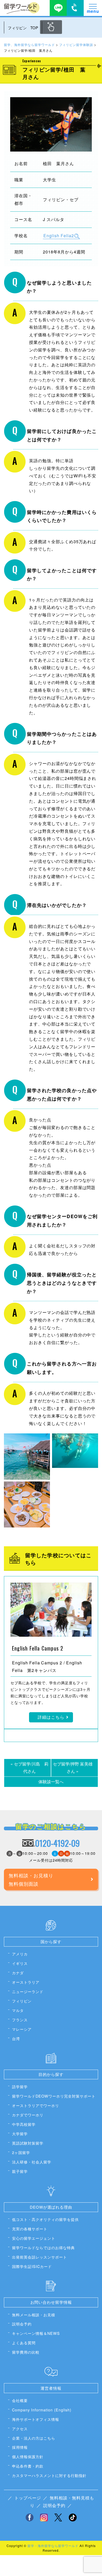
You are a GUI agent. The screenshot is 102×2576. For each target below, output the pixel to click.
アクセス (20, 2429)
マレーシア (22, 2029)
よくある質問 (24, 2343)
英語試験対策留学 (28, 2143)
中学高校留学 (24, 2124)
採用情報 (20, 2447)
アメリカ (20, 1954)
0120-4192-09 (57, 1843)
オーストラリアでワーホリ (36, 2105)
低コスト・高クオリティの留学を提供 (45, 2219)
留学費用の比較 (26, 2352)
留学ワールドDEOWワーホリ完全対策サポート (54, 2096)
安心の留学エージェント (34, 2238)
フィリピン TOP (23, 28)
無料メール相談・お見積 (34, 2315)
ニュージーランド (28, 1991)
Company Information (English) (42, 2410)
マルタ (18, 2010)
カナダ (18, 1973)
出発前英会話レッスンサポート (39, 2257)
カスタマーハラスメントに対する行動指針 (49, 2475)
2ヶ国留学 (21, 2152)
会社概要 (20, 2400)
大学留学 (20, 2134)
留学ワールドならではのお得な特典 (43, 2247)
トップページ (28, 2498)
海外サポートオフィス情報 (36, 2419)
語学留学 (20, 2086)
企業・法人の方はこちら (34, 2438)
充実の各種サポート (30, 2229)
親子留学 (20, 2171)
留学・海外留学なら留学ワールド (53, 2546)
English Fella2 (59, 236)
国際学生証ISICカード (32, 2266)
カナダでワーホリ (28, 2115)
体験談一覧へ (51, 1782)
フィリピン (22, 2001)
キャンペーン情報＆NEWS (36, 2333)
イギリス (20, 1963)
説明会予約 (22, 2324)
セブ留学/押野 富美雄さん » (73, 1768)
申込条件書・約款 (28, 2466)
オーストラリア (26, 1982)
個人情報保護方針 (28, 2456)
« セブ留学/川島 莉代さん (29, 1768)
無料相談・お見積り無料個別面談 (31, 1879)
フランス (20, 2020)
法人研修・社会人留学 (32, 2162)
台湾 (16, 2038)
